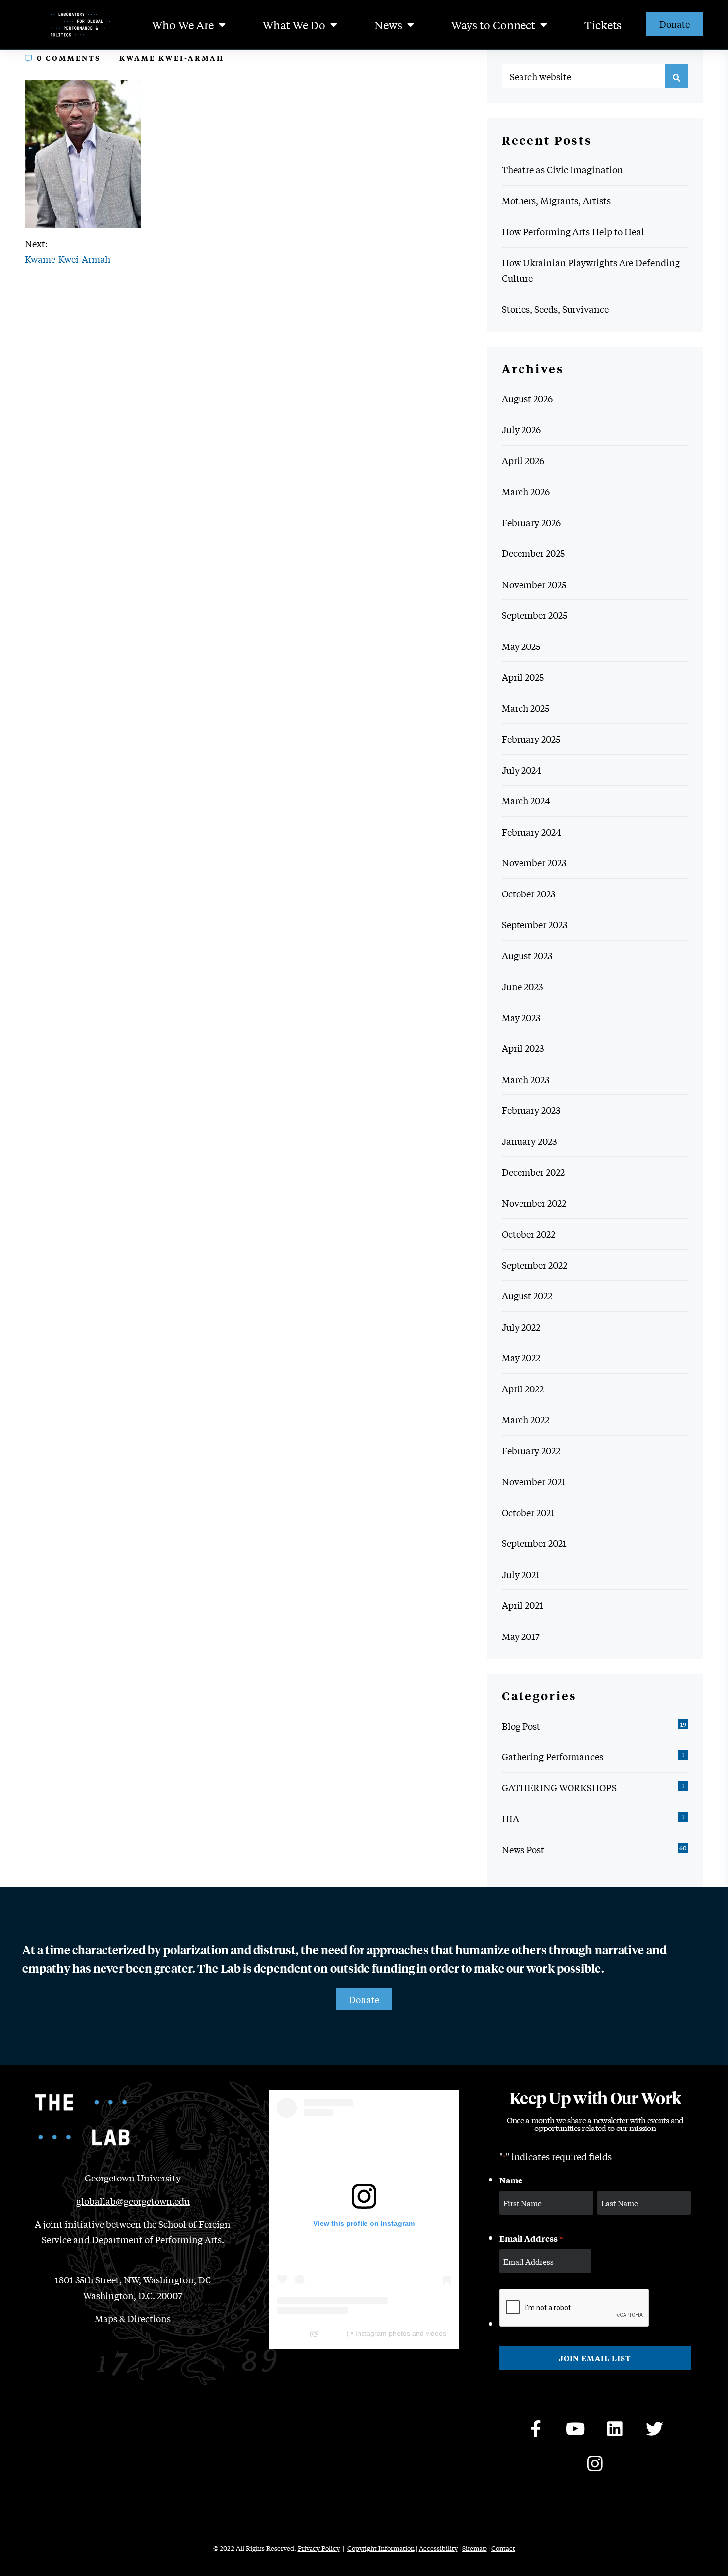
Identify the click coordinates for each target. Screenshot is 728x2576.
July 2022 (521, 1327)
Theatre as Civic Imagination (562, 169)
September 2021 (534, 1543)
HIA (510, 1818)
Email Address (531, 2238)
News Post (523, 1849)
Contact (503, 2548)
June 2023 (522, 986)
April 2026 (523, 460)
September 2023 (534, 924)
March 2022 (525, 1419)
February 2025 (531, 739)
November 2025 (534, 584)
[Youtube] (575, 2429)
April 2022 (523, 1388)
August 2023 (527, 955)
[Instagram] (595, 2464)
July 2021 (521, 1574)
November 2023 (534, 862)
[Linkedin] (615, 2429)
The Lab (294, 2333)
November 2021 (534, 1481)
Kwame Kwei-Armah (172, 58)
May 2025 (521, 646)
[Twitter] (655, 2429)
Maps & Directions (133, 2318)
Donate (675, 24)
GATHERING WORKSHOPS (559, 1787)
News (388, 25)
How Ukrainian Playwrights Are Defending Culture (591, 270)
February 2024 (531, 832)
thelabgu (333, 2333)
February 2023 (531, 1110)
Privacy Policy (319, 2548)
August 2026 (527, 398)
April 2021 (522, 1605)
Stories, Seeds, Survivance (555, 309)
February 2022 (531, 1450)
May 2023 (521, 1017)
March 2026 (526, 491)
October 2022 (528, 1234)
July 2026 (521, 429)
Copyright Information (381, 2548)
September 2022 (534, 1265)
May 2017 (521, 1636)
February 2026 (531, 522)
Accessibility (438, 2548)
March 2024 (526, 800)
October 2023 (528, 893)
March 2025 (525, 708)
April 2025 (523, 677)
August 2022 (527, 1295)
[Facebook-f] (536, 2429)
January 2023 (529, 1141)
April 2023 (523, 1048)
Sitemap (474, 2548)
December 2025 (533, 553)
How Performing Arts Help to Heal (573, 231)
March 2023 (525, 1079)
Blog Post (521, 1726)
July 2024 (521, 770)
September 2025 (534, 615)
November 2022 (534, 1203)
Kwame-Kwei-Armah (68, 259)
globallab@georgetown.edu (133, 2201)
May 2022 (521, 1357)
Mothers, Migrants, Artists (556, 200)
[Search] (676, 76)
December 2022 (533, 1172)
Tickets (603, 25)
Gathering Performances (552, 1756)
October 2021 (528, 1512)
